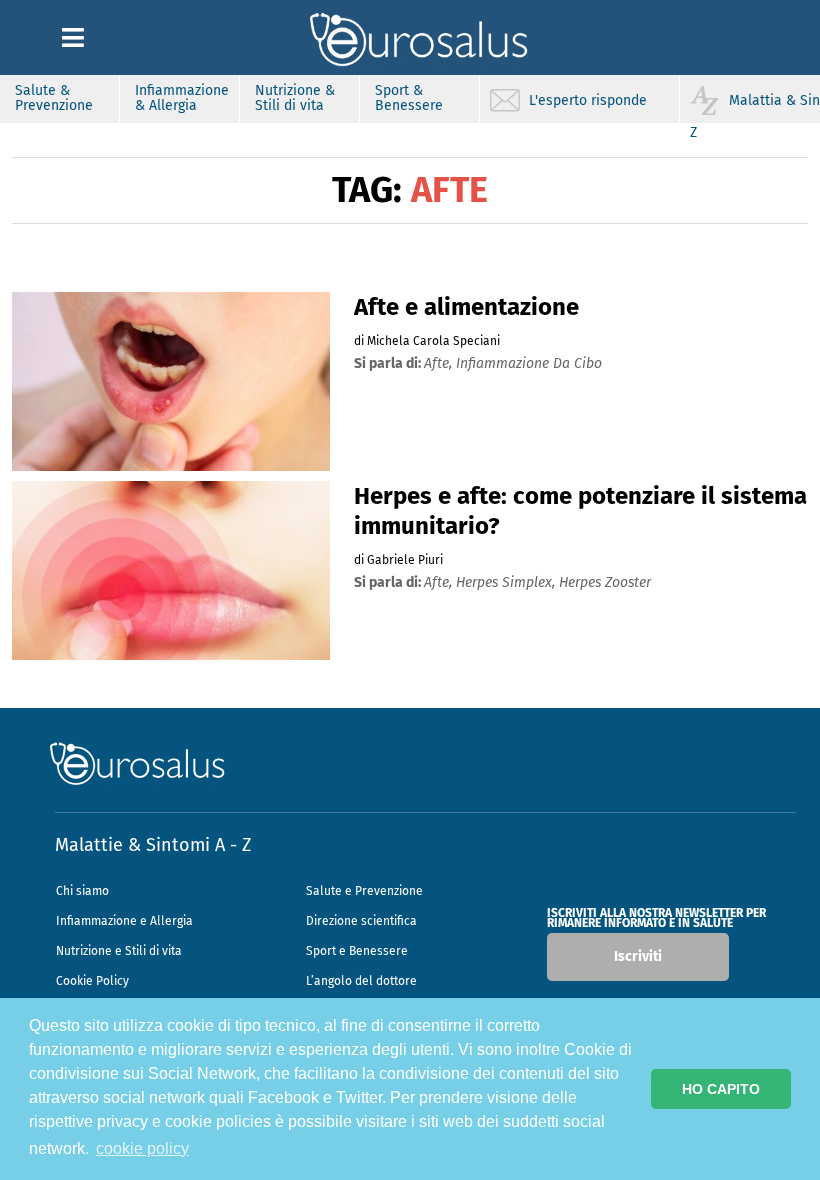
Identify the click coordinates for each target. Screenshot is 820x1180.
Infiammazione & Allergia (182, 98)
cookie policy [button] (142, 1148)
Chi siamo (82, 891)
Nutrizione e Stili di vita (119, 951)
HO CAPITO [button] (721, 1089)
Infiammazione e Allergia (124, 921)
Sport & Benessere (409, 98)
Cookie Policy (92, 981)
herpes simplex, (507, 582)
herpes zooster (605, 582)
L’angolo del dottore (361, 981)
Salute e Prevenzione (364, 891)
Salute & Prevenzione (54, 98)
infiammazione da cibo (529, 363)
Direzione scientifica (361, 921)
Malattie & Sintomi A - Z (153, 845)
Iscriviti (638, 956)
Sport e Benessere (357, 951)
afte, (440, 363)
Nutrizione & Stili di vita (295, 98)
